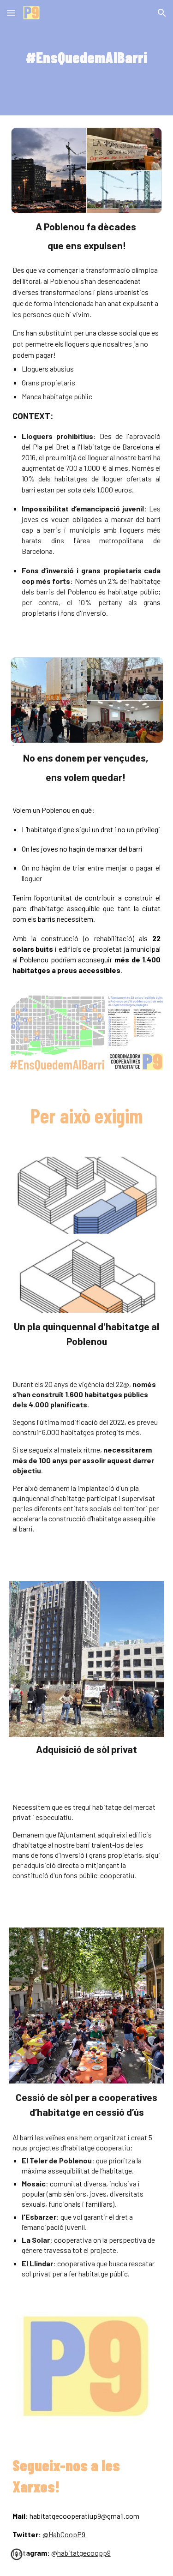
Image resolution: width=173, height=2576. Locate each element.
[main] (87, 58)
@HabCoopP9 (64, 2534)
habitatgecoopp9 (84, 2553)
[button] (11, 13)
